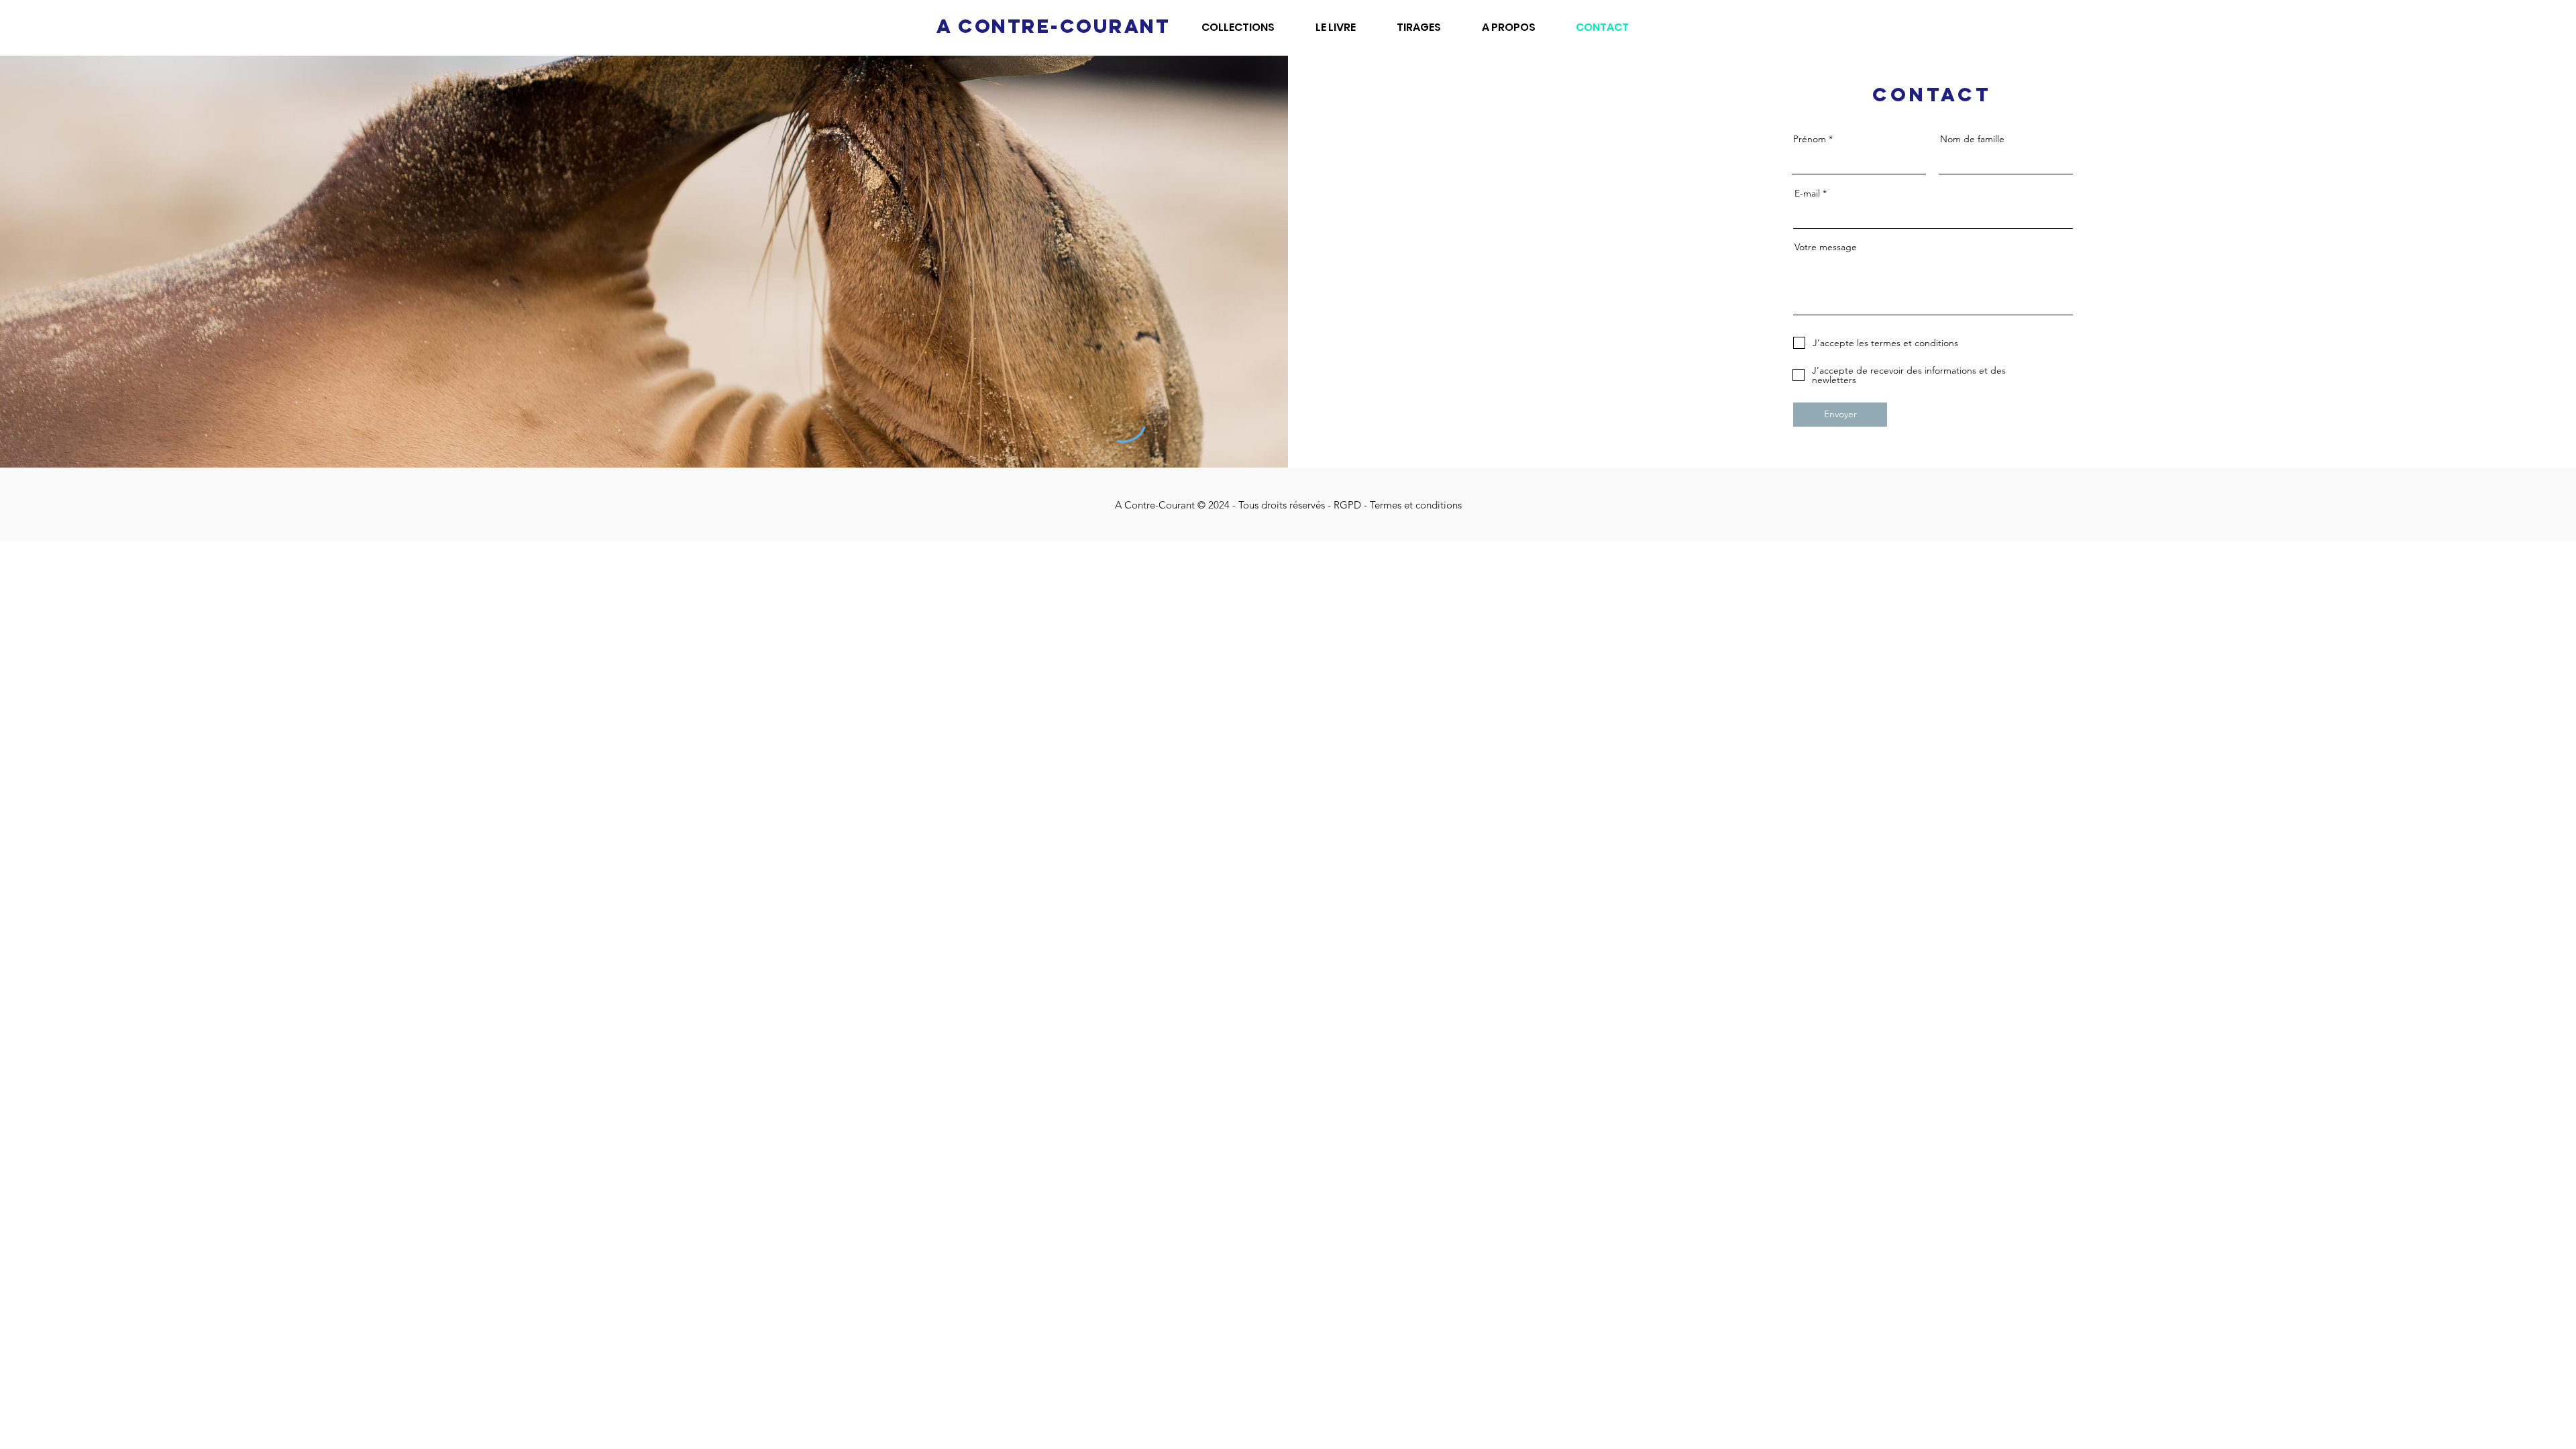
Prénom (1810, 139)
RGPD (1349, 505)
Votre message (1826, 247)
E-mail (1807, 193)
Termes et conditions (1416, 505)
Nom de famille (1972, 139)
